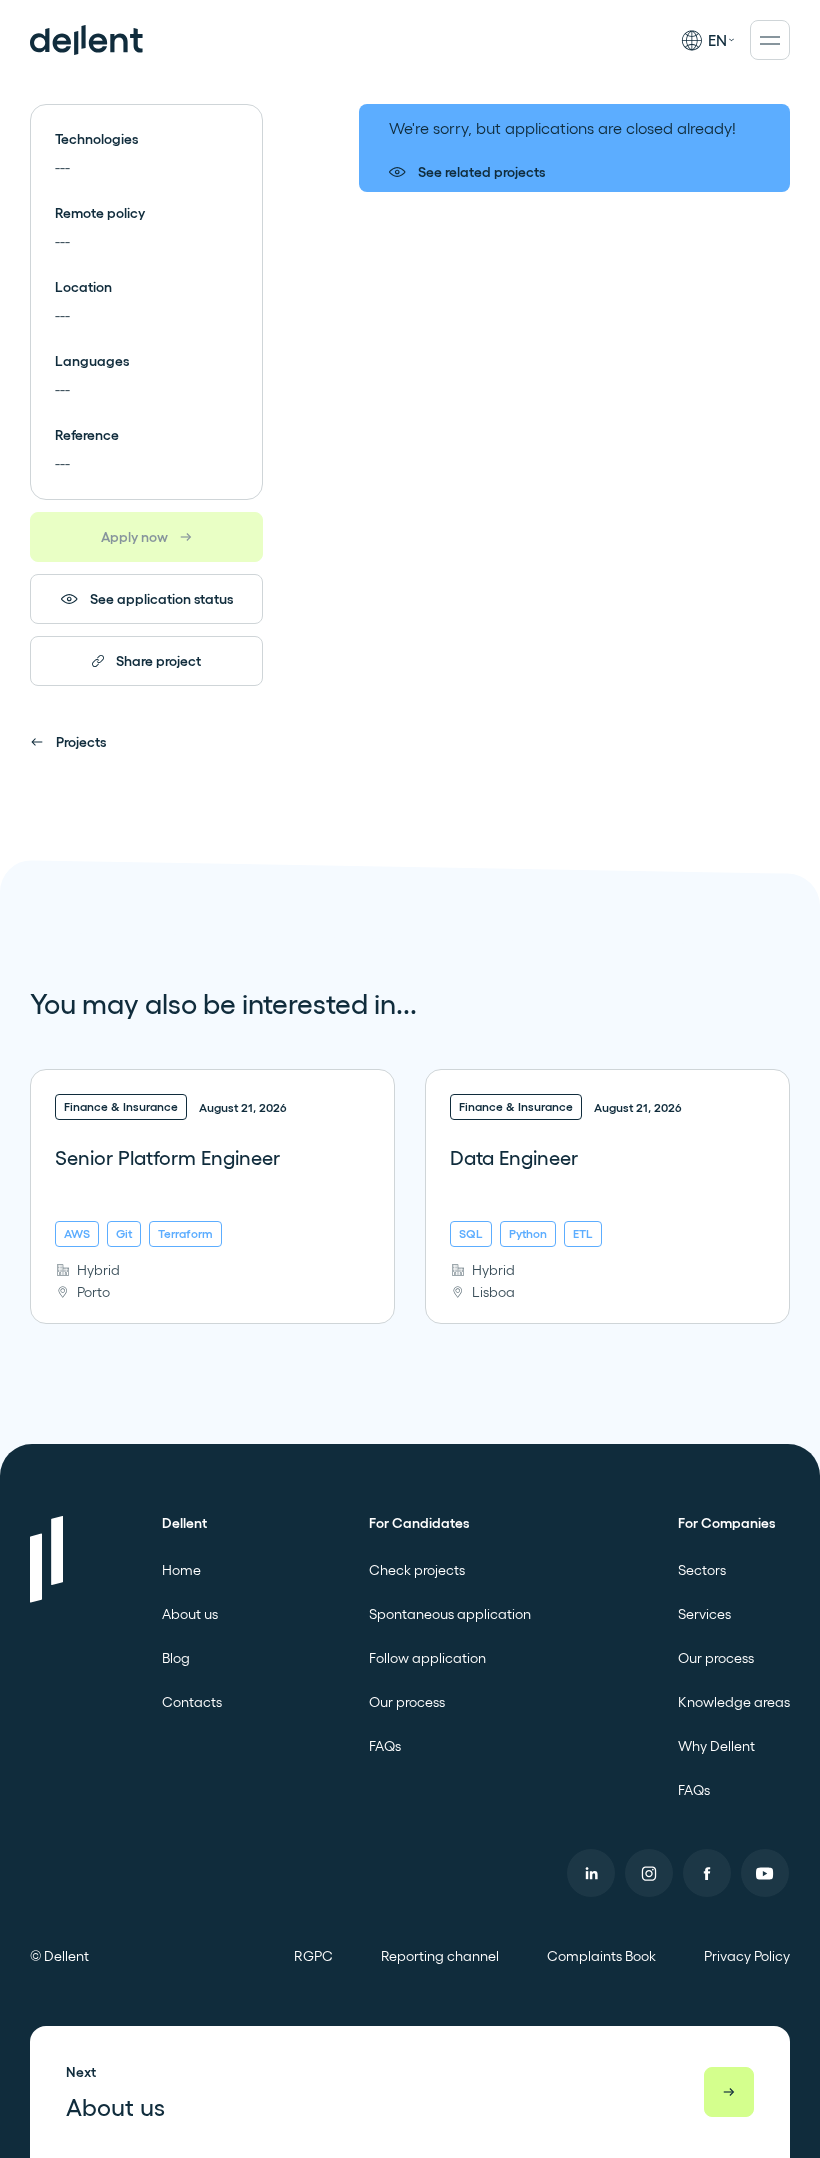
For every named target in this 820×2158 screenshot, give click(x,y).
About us (190, 1614)
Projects (81, 742)
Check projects (417, 1570)
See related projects (481, 172)
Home (181, 1570)
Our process (407, 1702)
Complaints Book (601, 1956)
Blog (176, 1658)
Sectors (702, 1570)
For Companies (726, 1523)
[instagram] (649, 1873)
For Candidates (419, 1523)
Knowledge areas (734, 1702)
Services (704, 1614)
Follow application (427, 1658)
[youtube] (765, 1873)
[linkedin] (591, 1873)
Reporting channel (440, 1956)
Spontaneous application (450, 1614)
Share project (158, 661)
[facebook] (707, 1873)
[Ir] (729, 2092)
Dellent (184, 1523)
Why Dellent (716, 1746)
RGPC (313, 1956)
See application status (161, 599)
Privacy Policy (747, 1956)
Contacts (192, 1702)
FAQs (385, 1746)
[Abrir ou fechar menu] (770, 40)
